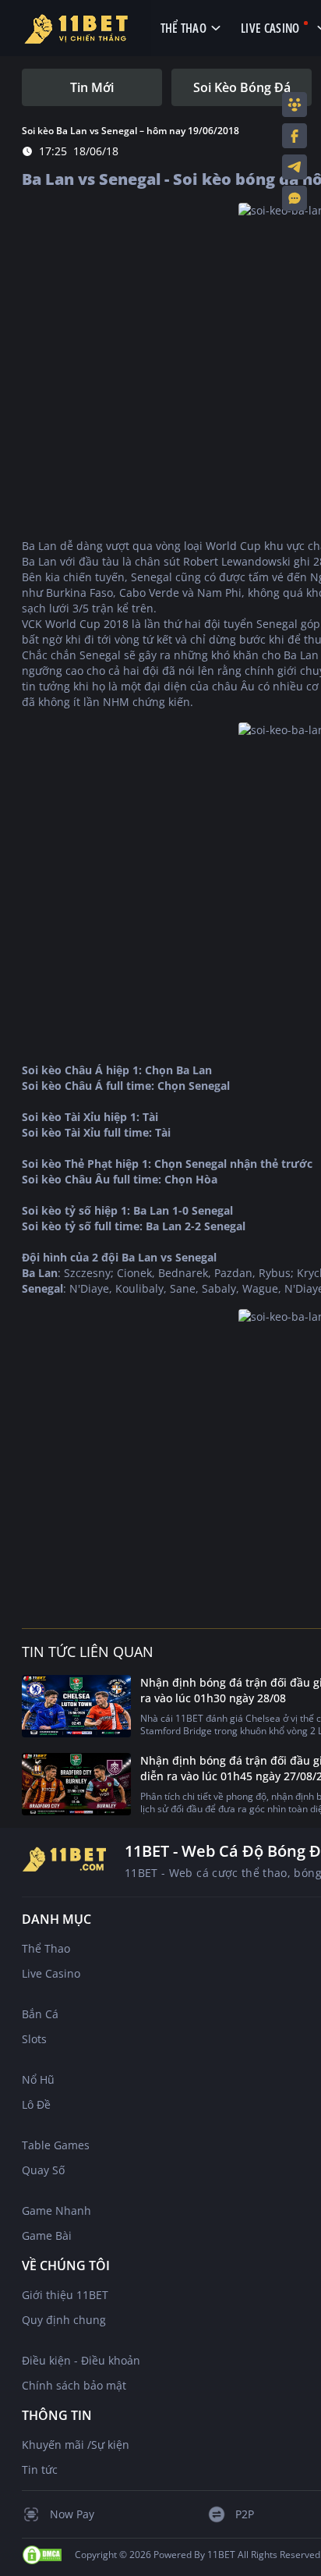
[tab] (92, 87)
